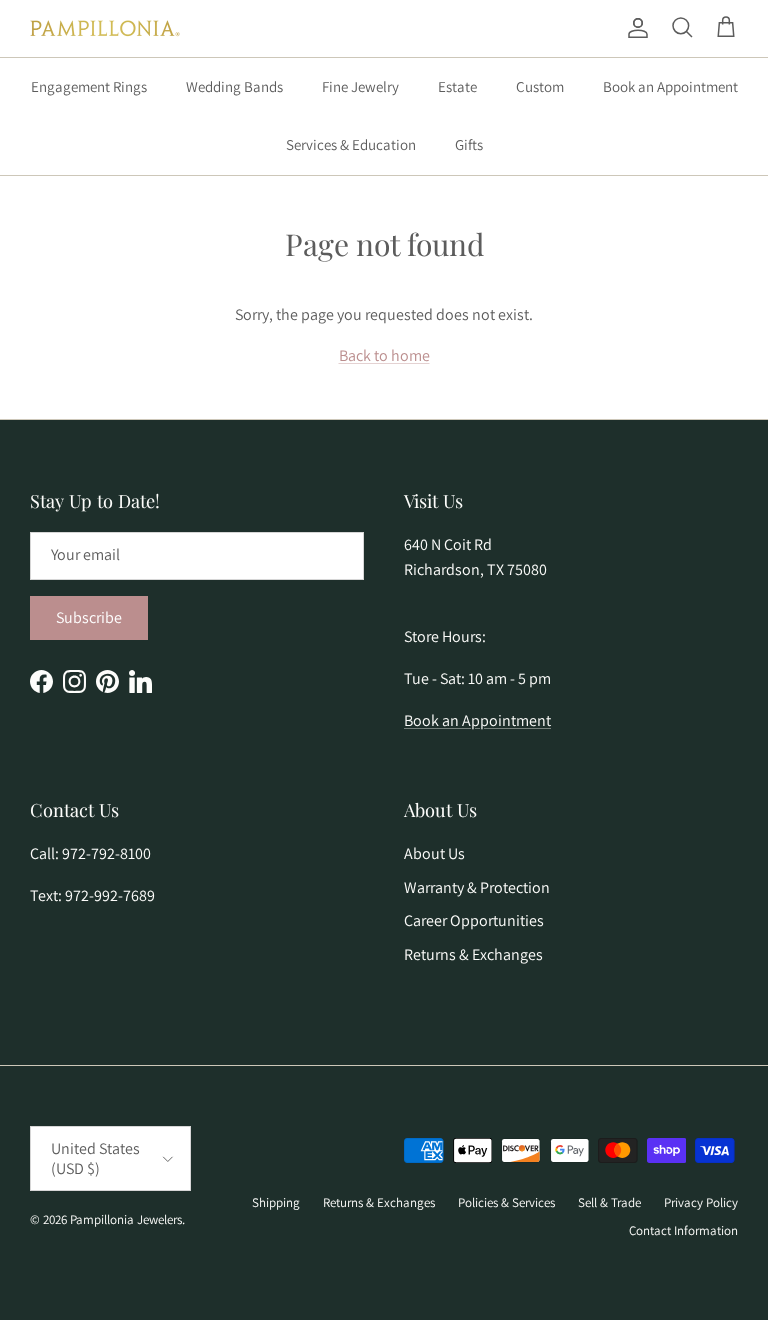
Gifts (469, 144)
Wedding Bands (234, 86)
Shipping (276, 1202)
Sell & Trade (609, 1202)
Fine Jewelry (360, 86)
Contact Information (683, 1230)
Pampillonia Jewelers (126, 1219)
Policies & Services (506, 1202)
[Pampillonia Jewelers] (105, 28)
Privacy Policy (701, 1202)
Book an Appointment (670, 86)
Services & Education (351, 144)
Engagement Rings (89, 86)
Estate (457, 86)
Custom (540, 86)
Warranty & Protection (477, 887)
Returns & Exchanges (473, 954)
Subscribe (89, 617)
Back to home (384, 355)
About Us (434, 853)
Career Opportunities (474, 920)
